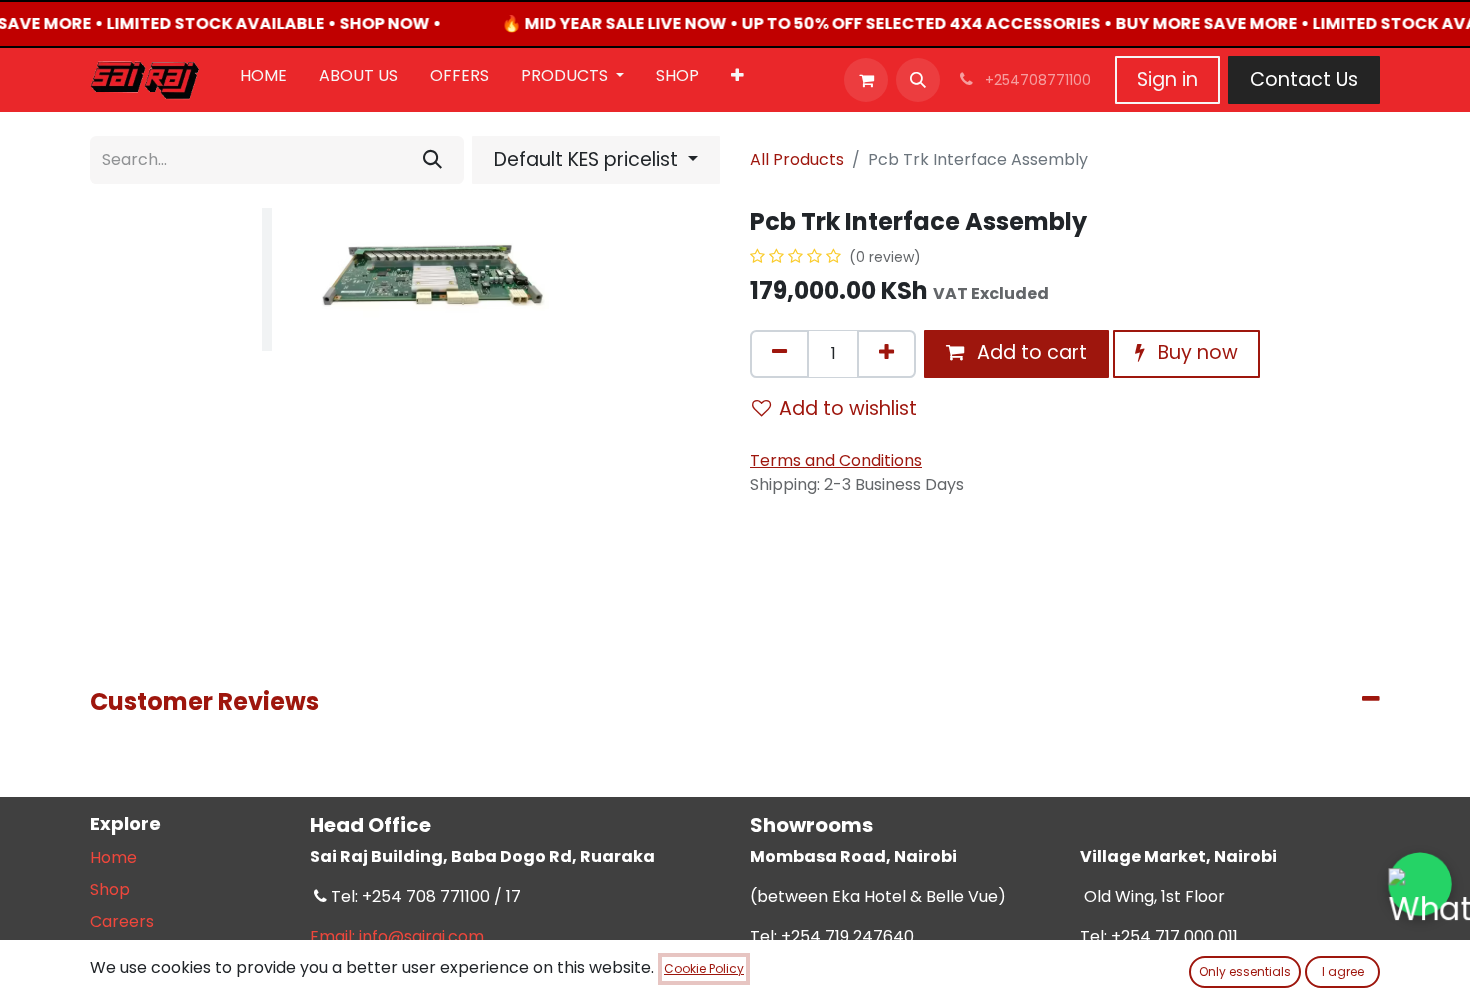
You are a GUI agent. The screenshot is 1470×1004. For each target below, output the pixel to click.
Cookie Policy (704, 968)
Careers (122, 921)
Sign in (1167, 79)
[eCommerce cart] (866, 80)
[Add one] (886, 354)
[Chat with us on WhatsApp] (1420, 884)
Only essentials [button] (1245, 971)
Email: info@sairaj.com (397, 936)
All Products (797, 159)
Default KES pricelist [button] (588, 159)
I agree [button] (1343, 971)
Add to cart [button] (1029, 352)
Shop (110, 889)
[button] (918, 80)
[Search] (432, 160)
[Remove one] (779, 354)
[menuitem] (263, 80)
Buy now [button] (1195, 352)
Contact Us (1304, 79)
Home (113, 857)
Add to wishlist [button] (848, 408)
